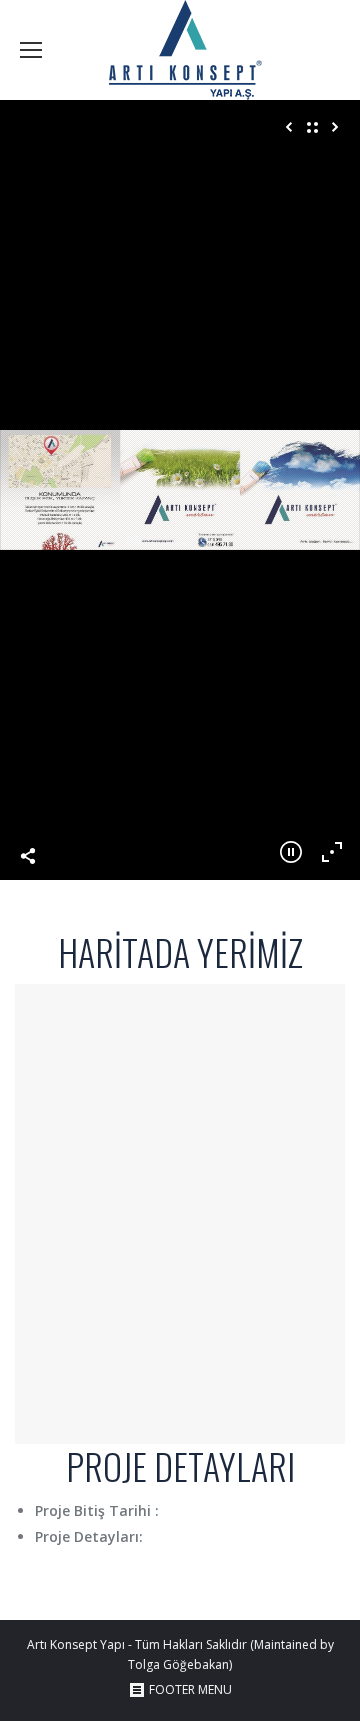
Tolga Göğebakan (178, 1664)
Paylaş (28, 856)
